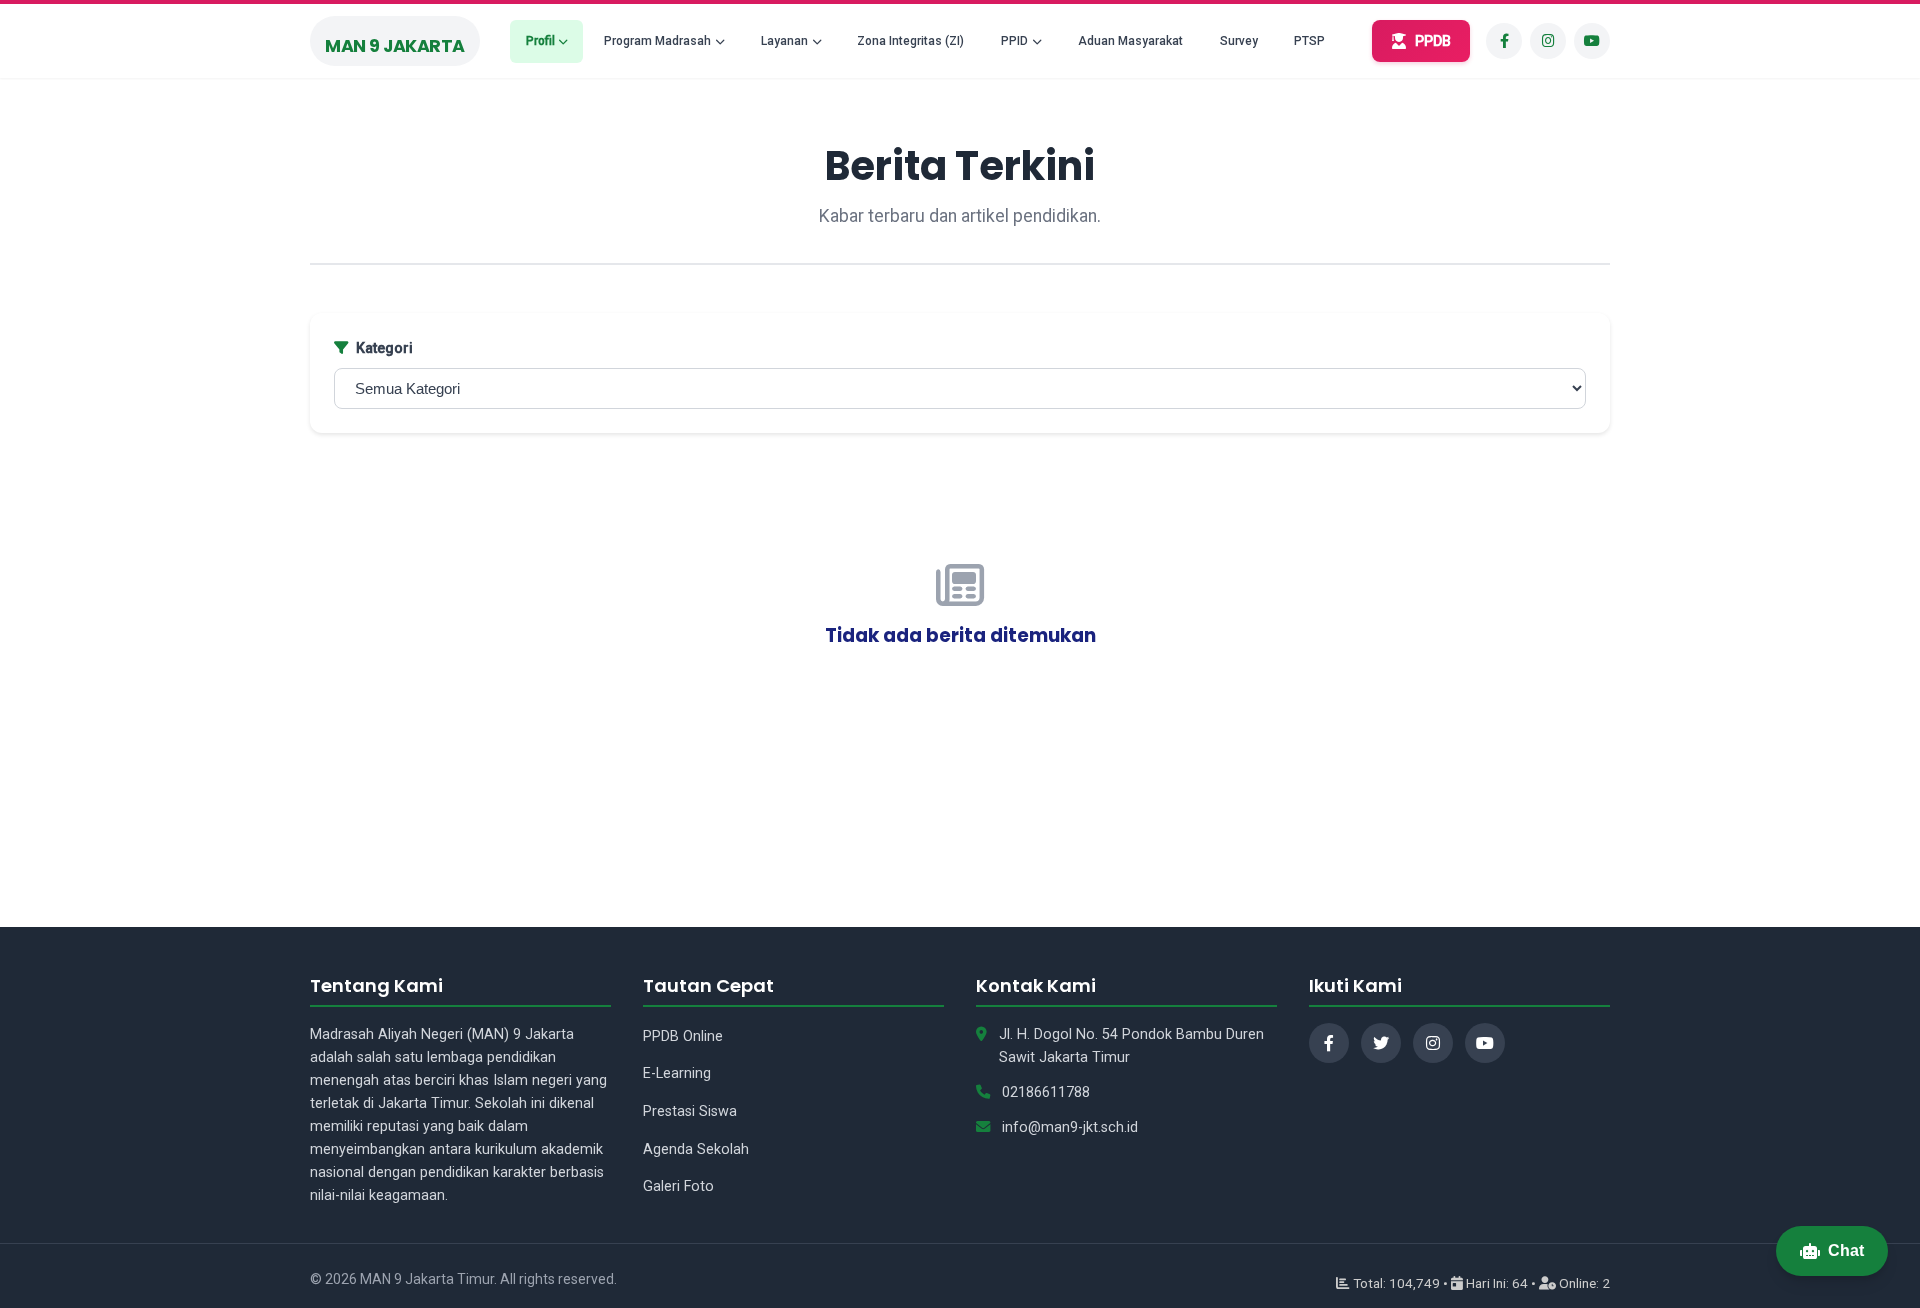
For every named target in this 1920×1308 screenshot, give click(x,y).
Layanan (784, 41)
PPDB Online (683, 1036)
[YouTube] (1592, 41)
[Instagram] (1548, 41)
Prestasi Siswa (690, 1111)
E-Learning (677, 1073)
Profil (540, 41)
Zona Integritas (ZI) (910, 41)
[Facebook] (1504, 41)
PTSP (1309, 41)
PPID (1014, 41)
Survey (1239, 41)
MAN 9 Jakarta (395, 46)
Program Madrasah (657, 41)
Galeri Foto (678, 1186)
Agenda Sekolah (696, 1149)
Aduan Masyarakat (1130, 41)
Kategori (384, 348)
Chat (1846, 1250)
